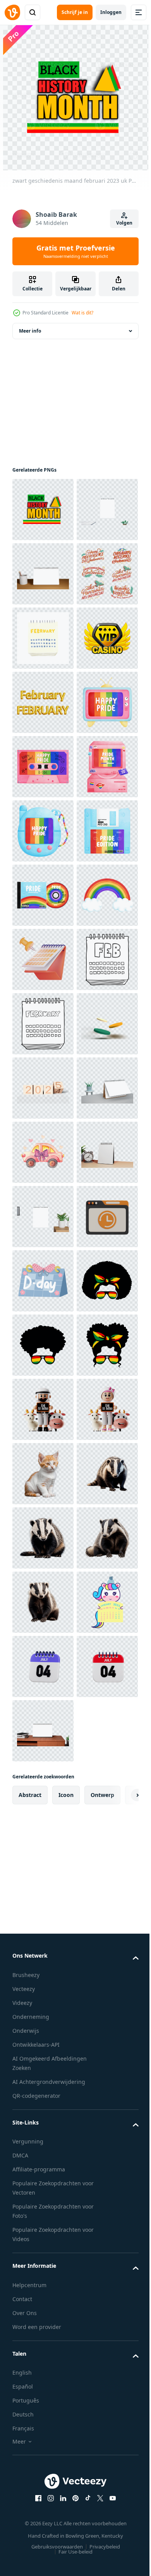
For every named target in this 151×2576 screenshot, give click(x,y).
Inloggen (111, 12)
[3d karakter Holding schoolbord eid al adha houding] (43, 2309)
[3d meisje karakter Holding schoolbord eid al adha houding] (43, 2373)
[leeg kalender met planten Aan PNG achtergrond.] (43, 574)
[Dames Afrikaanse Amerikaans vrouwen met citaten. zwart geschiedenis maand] (43, 2116)
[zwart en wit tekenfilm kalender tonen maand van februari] (43, 1474)
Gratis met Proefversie (76, 251)
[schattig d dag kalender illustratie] (43, 2052)
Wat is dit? (82, 313)
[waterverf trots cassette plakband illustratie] (43, 1024)
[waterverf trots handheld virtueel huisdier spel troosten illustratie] (43, 1152)
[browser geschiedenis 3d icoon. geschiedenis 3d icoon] (43, 1988)
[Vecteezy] (12, 12)
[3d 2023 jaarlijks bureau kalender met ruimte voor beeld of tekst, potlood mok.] (43, 638)
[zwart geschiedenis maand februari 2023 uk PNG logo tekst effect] (43, 510)
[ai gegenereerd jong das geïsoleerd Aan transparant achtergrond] (43, 2502)
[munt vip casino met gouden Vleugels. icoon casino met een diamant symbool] (43, 831)
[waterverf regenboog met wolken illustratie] (43, 1345)
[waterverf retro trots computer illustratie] (43, 1088)
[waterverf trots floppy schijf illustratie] (43, 1217)
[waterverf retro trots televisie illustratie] (43, 959)
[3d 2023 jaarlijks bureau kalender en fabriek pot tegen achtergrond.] (43, 1731)
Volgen (124, 223)
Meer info (30, 331)
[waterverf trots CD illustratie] (43, 1281)
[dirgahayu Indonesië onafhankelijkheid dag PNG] (43, 702)
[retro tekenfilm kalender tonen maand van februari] (43, 767)
